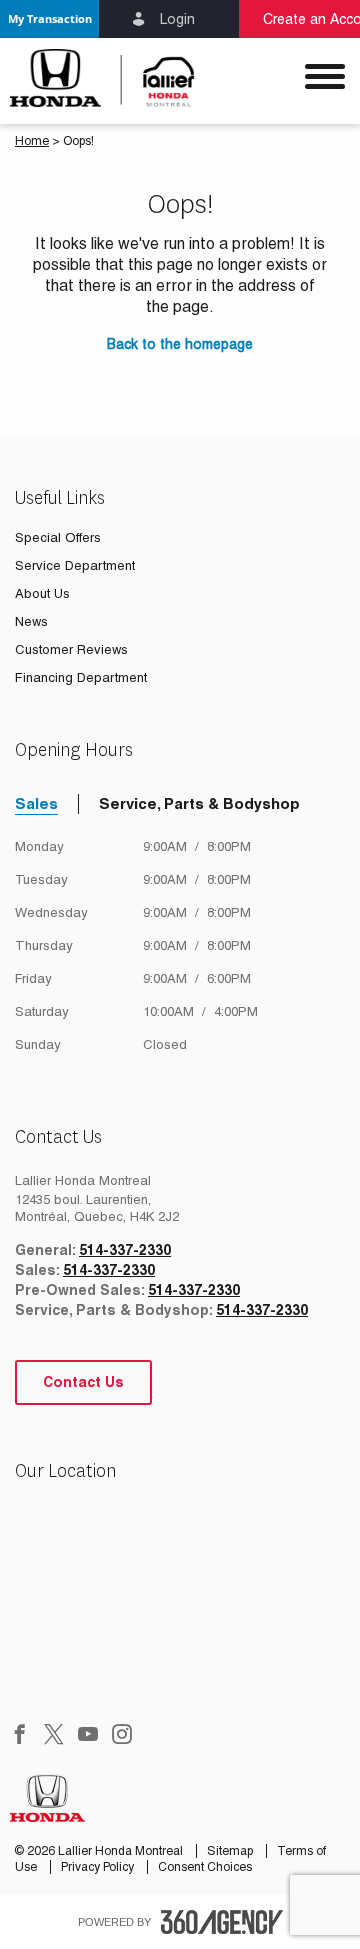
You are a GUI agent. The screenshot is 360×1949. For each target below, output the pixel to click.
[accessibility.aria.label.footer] (222, 1922)
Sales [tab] (36, 803)
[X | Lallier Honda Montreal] (54, 1736)
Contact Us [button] (83, 1382)
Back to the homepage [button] (180, 344)
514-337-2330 (125, 1250)
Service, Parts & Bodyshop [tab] (199, 803)
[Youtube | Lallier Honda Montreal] (88, 1736)
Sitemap (231, 1851)
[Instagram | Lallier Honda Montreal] (122, 1736)
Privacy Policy (99, 1867)
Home (32, 141)
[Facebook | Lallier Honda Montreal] (20, 1736)
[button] (49, 19)
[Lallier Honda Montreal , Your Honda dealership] (90, 78)
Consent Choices (205, 1867)
